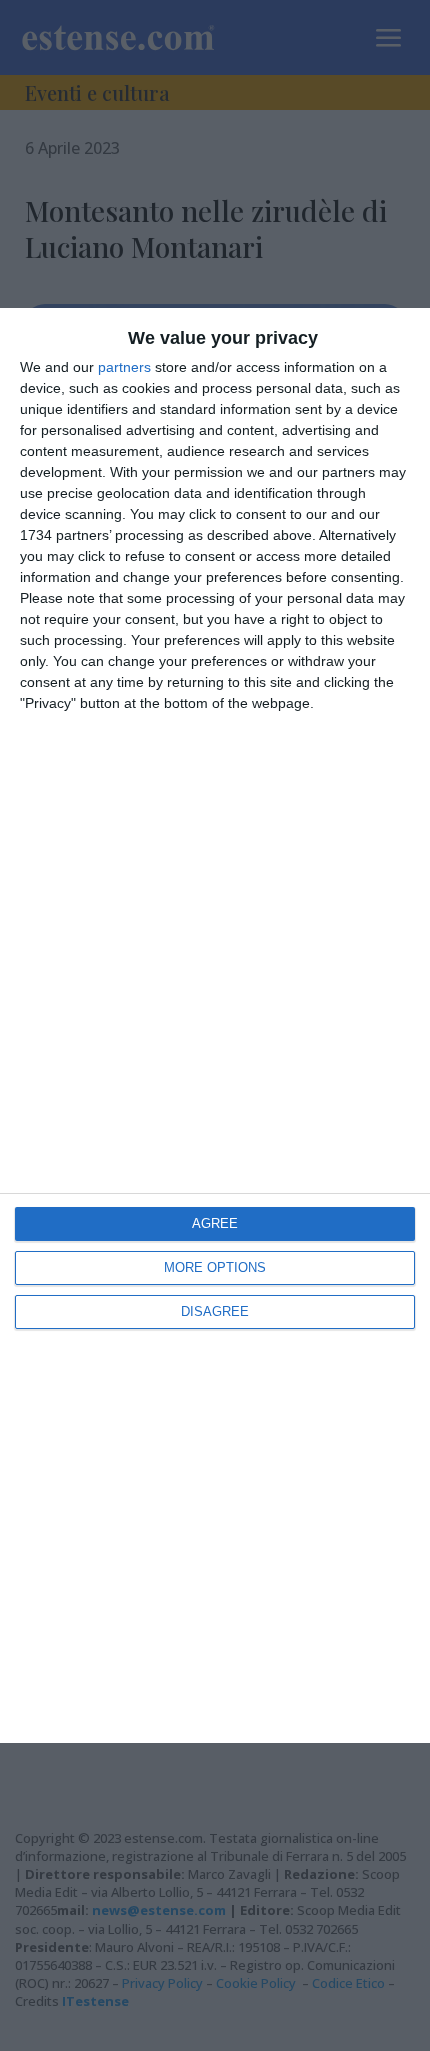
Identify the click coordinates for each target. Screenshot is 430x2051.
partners (124, 367)
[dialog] (215, 1026)
